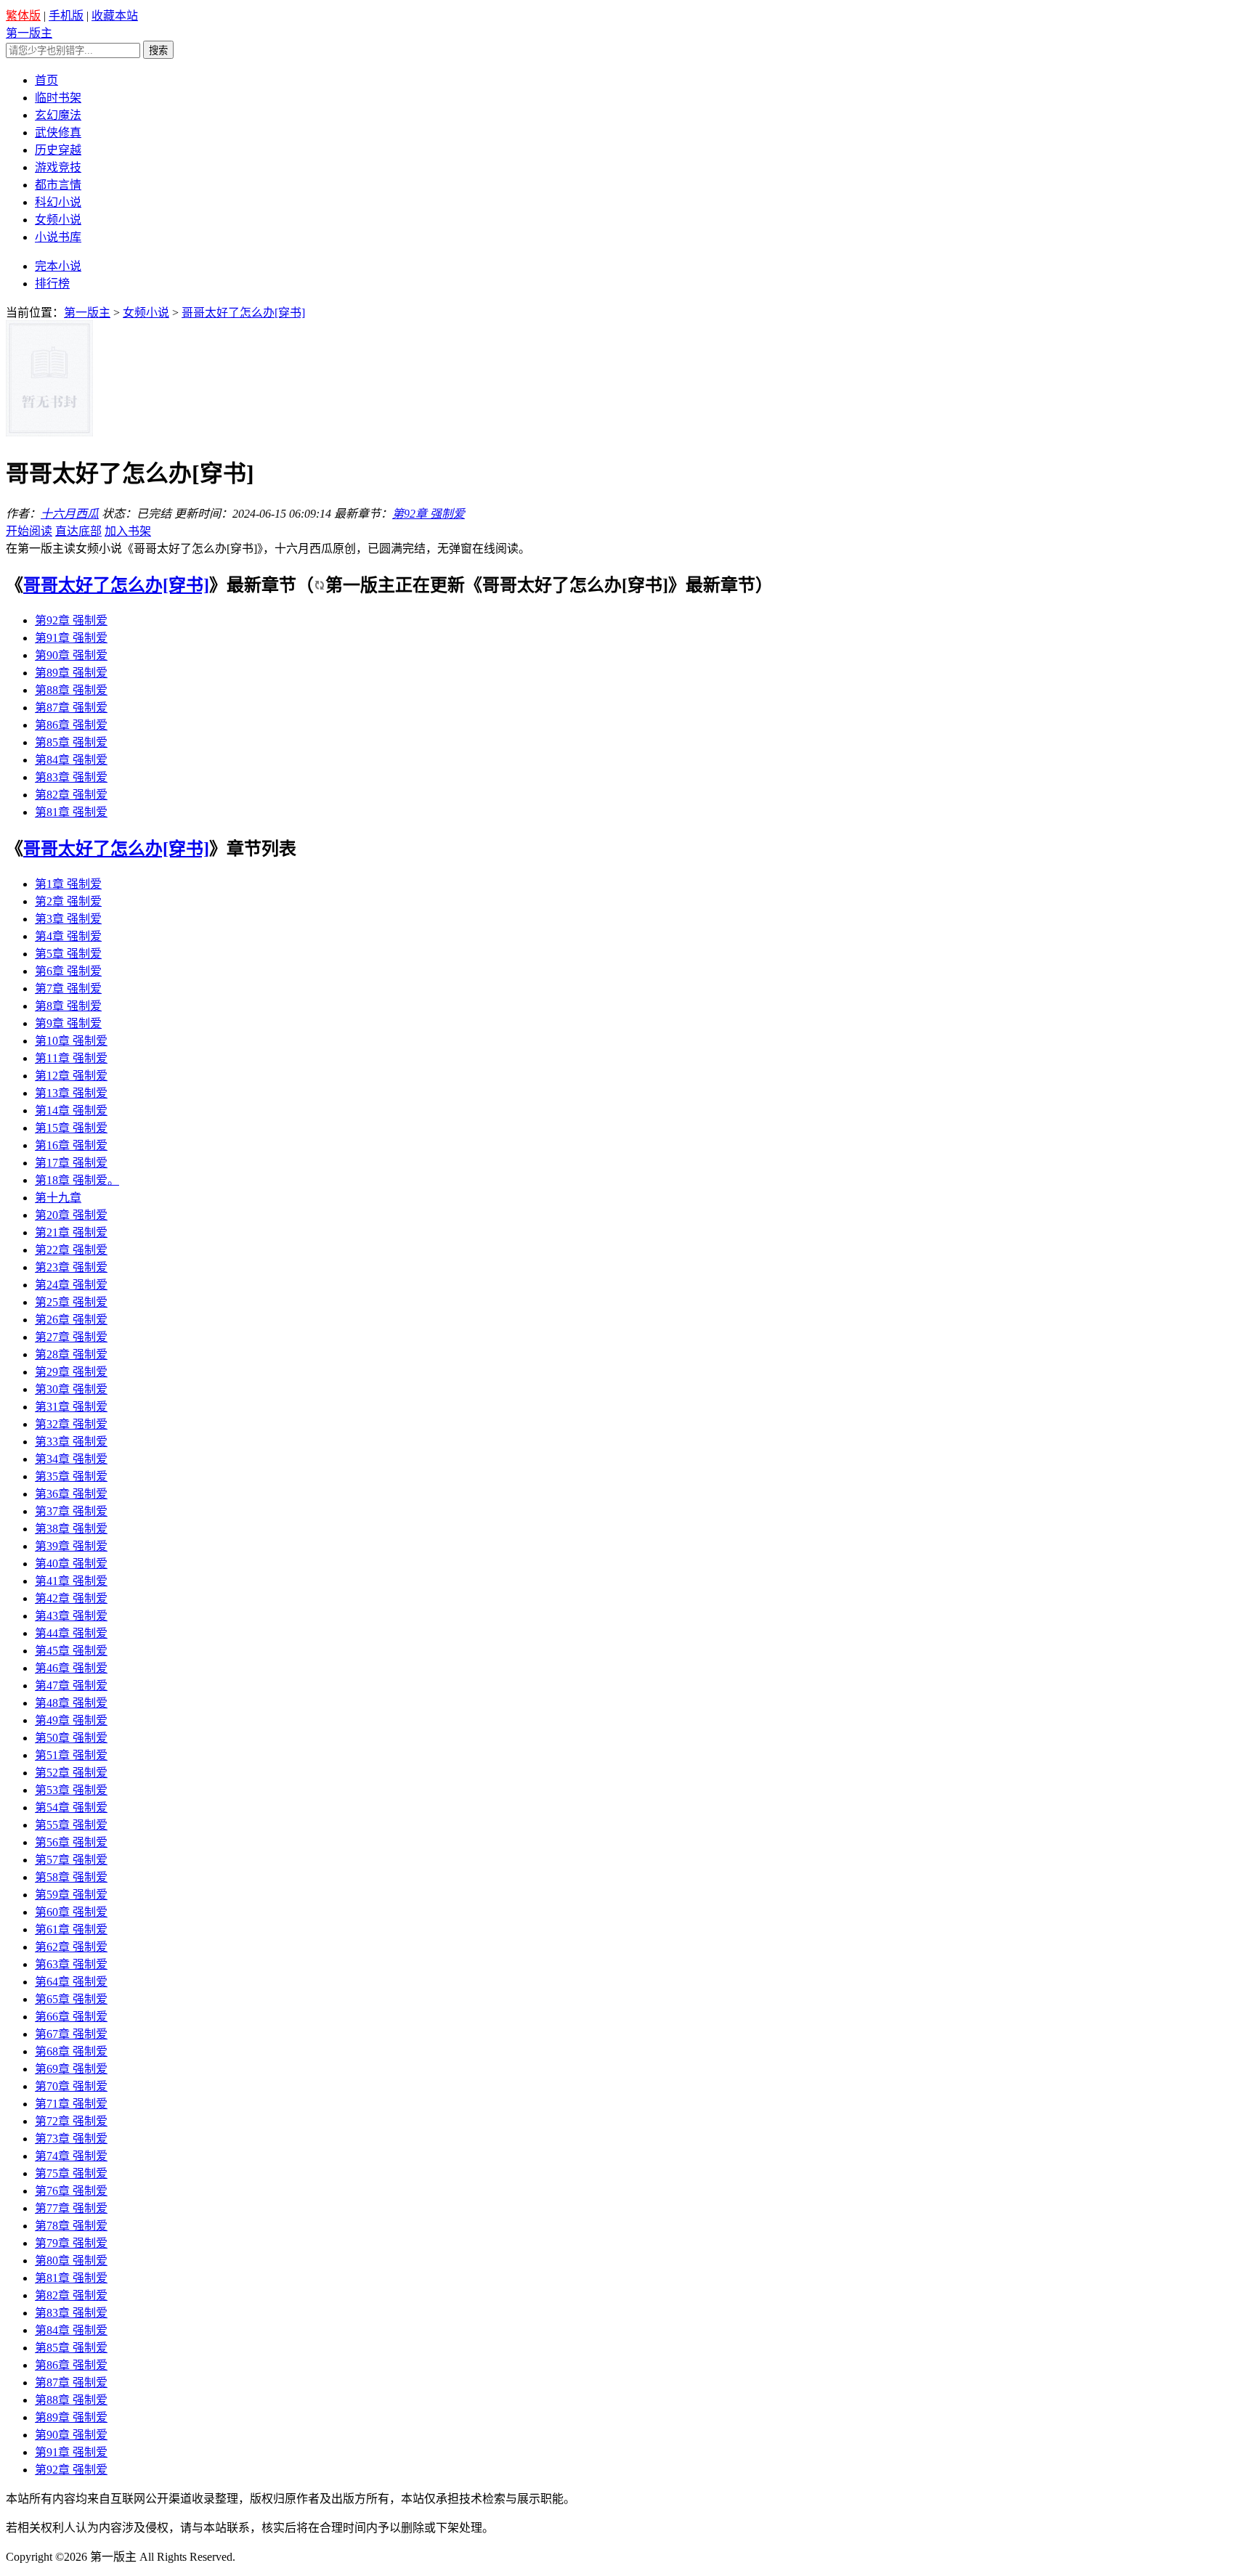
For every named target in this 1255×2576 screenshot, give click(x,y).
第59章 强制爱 (71, 1895)
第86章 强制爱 (71, 725)
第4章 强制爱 (68, 936)
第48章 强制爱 (71, 1703)
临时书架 (58, 98)
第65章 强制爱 (71, 1999)
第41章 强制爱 (71, 1581)
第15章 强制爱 (71, 1128)
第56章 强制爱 (71, 1842)
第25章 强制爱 (71, 1302)
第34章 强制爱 (71, 1459)
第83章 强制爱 (71, 777)
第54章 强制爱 (71, 1807)
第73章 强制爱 (71, 2139)
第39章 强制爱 (71, 1546)
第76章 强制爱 (71, 2191)
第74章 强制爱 (71, 2156)
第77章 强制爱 (71, 2208)
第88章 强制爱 (71, 690)
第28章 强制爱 (71, 1354)
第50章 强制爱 (71, 1738)
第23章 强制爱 (71, 1267)
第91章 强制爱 (71, 638)
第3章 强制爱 (68, 919)
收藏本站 (115, 16)
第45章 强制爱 (71, 1651)
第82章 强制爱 (71, 795)
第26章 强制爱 (71, 1320)
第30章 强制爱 (71, 1389)
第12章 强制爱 (71, 1076)
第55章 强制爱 (71, 1825)
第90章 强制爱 (71, 655)
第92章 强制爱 (429, 514)
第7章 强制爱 (68, 989)
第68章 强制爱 (71, 2051)
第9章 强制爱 (68, 1023)
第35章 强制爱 (71, 1476)
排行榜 (52, 284)
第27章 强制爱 (71, 1337)
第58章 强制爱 (71, 1877)
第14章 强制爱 (71, 1110)
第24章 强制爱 (71, 1285)
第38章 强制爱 (71, 1529)
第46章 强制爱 (71, 1668)
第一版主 (29, 33)
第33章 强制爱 (71, 1442)
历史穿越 (58, 150)
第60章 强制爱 (71, 1912)
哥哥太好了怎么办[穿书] (116, 585)
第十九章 (58, 1198)
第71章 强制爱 (71, 2104)
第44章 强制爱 (71, 1633)
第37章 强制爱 (71, 1511)
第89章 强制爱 (71, 673)
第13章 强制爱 (71, 1093)
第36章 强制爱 (71, 1494)
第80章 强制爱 (71, 2261)
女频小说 (58, 220)
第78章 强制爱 (71, 2226)
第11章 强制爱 (71, 1058)
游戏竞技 (58, 167)
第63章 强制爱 (71, 1964)
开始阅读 (29, 531)
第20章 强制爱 (71, 1215)
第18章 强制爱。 (77, 1180)
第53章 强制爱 (71, 1790)
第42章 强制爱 (71, 1598)
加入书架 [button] (128, 531)
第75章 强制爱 (71, 2173)
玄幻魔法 (58, 115)
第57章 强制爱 (71, 1860)
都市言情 (58, 185)
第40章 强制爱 (71, 1564)
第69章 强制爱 (71, 2069)
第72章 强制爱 (71, 2121)
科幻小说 (58, 202)
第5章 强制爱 (68, 954)
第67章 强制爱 (71, 2034)
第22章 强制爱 (71, 1250)
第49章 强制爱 (71, 1720)
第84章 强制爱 (71, 760)
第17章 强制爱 (71, 1163)
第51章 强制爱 (71, 1755)
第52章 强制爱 (71, 1773)
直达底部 (78, 531)
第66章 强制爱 (71, 2017)
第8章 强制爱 (68, 1006)
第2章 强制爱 (68, 901)
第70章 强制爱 (71, 2086)
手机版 (66, 16)
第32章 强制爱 (71, 1424)
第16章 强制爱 (71, 1145)
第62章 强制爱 (71, 1947)
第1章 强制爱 (68, 884)
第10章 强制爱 (71, 1041)
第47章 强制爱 (71, 1686)
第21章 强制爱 (71, 1232)
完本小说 (58, 266)
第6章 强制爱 (68, 971)
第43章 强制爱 (71, 1616)
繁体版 (23, 16)
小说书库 (58, 237)
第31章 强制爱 (71, 1407)
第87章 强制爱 (71, 708)
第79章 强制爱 (71, 2243)
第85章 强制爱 (71, 742)
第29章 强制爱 (71, 1372)
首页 (46, 80)
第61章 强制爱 (71, 1929)
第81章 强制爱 (71, 812)
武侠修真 (58, 133)
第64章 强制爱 (71, 1982)
